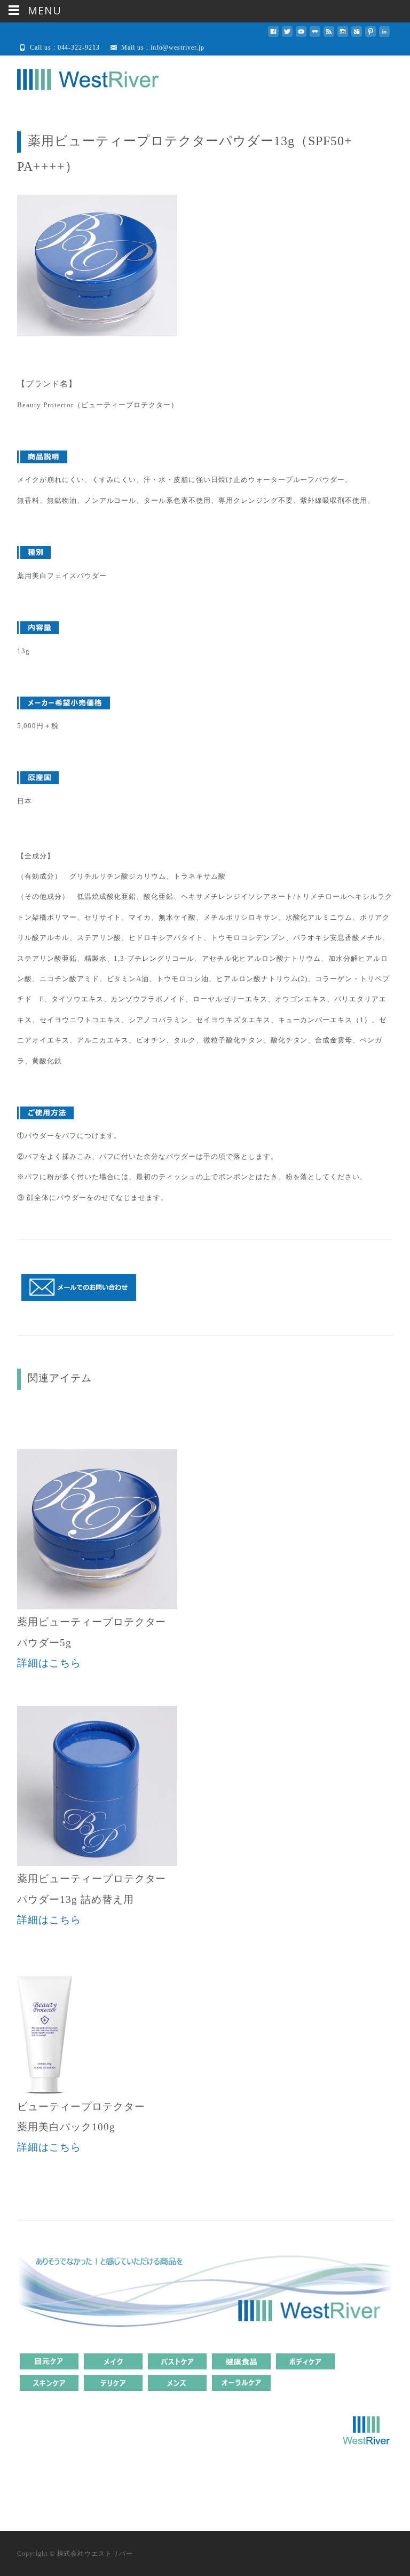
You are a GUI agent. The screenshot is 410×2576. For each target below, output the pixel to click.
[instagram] (343, 35)
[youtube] (301, 35)
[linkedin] (384, 35)
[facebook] (273, 35)
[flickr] (315, 35)
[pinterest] (370, 35)
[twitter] (287, 35)
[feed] (329, 35)
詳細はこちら (49, 1663)
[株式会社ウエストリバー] (80, 77)
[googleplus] (357, 35)
